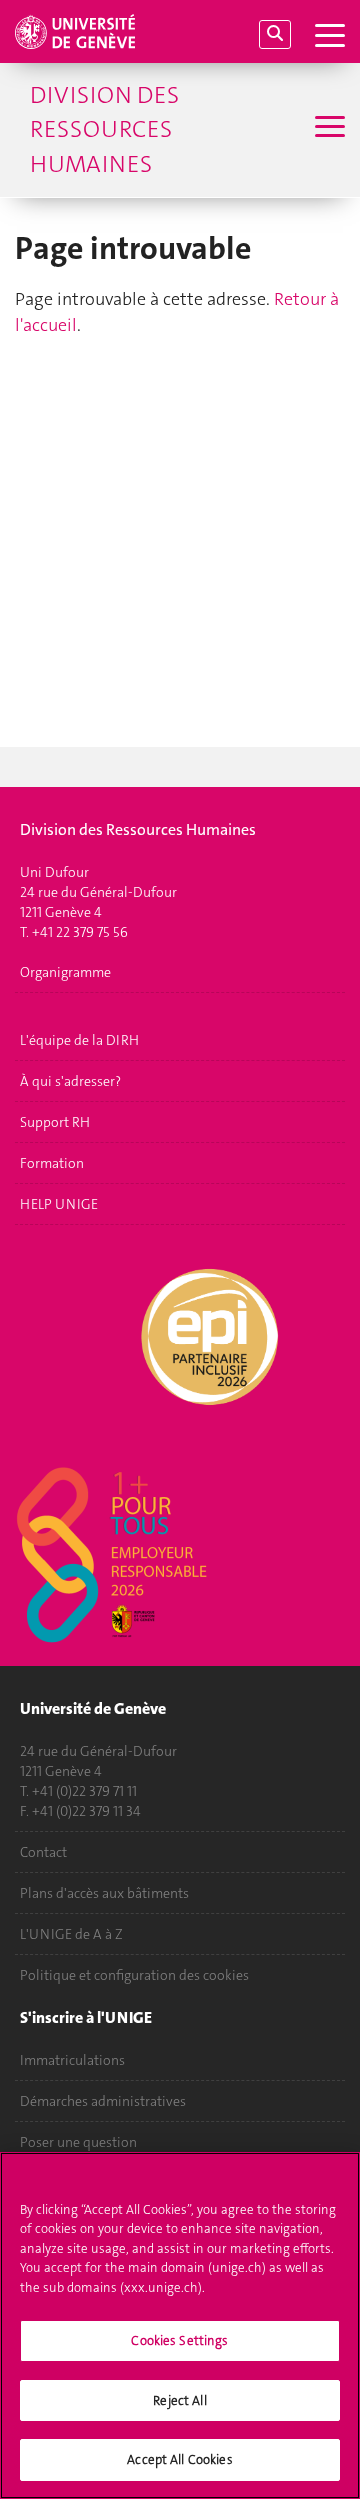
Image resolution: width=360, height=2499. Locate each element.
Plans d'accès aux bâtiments (104, 1893)
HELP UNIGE (59, 1204)
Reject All (179, 2400)
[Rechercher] (275, 34)
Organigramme (65, 972)
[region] (180, 2325)
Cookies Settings (179, 2340)
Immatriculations (72, 2060)
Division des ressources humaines (104, 129)
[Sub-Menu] (327, 129)
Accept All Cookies (179, 2459)
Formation (52, 1163)
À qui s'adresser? (70, 1081)
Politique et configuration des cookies (134, 1975)
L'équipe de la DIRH (79, 1040)
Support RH (55, 1122)
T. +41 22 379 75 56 (74, 932)
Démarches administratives (103, 2101)
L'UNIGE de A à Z (71, 1934)
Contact (43, 1852)
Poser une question (78, 2142)
